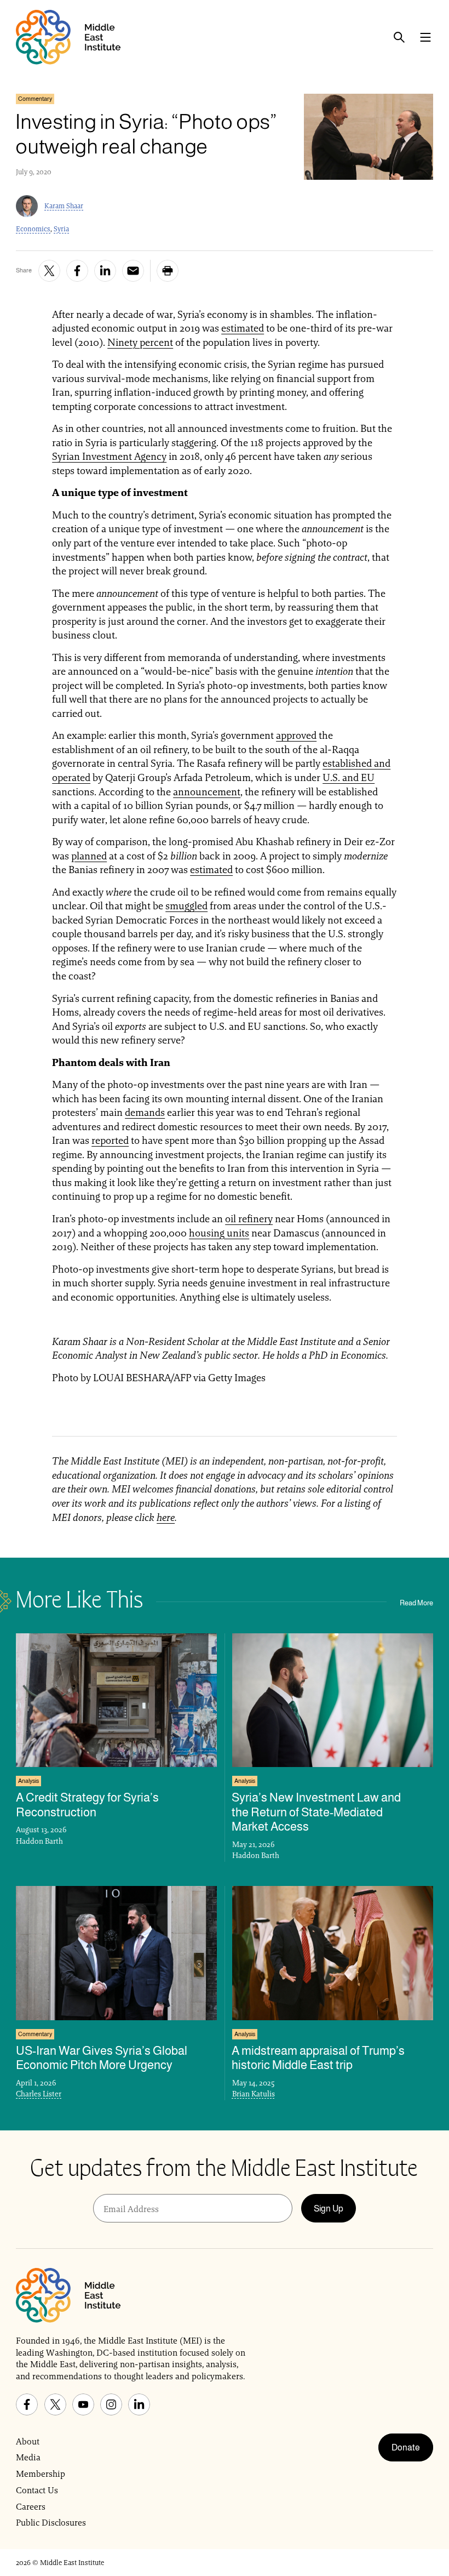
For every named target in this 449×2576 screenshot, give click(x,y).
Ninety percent (140, 342)
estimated (243, 328)
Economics (33, 229)
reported (110, 1140)
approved (296, 735)
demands (145, 1112)
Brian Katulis (254, 2094)
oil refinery (249, 1219)
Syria (61, 229)
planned (89, 856)
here (166, 1517)
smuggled (186, 906)
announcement (207, 792)
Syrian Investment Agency (109, 456)
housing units (219, 1233)
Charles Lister (39, 2094)
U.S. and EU (349, 777)
